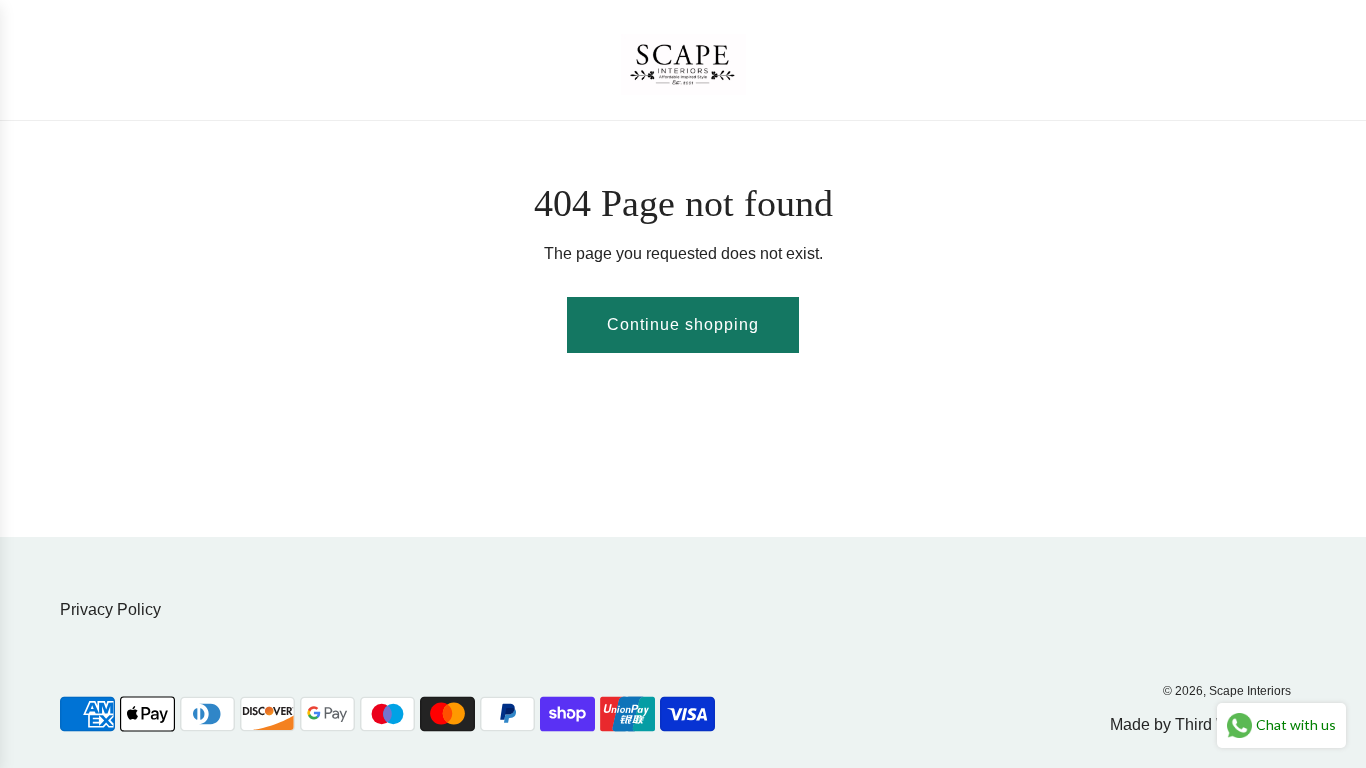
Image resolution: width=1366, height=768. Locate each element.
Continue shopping (683, 324)
